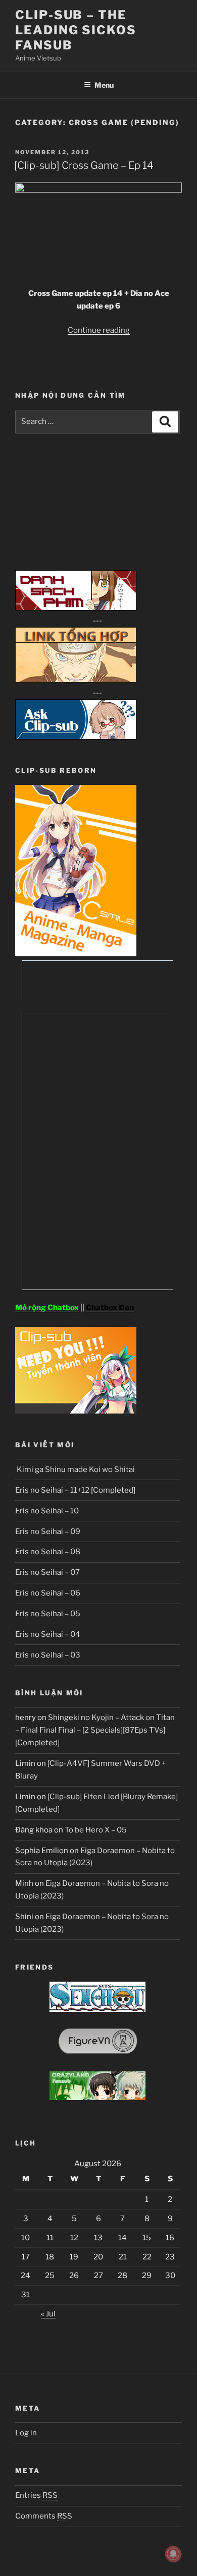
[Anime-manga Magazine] (76, 954)
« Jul (48, 2314)
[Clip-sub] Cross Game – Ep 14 (84, 165)
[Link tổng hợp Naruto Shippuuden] (76, 680)
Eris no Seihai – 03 (48, 1655)
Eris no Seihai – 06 (48, 1593)
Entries (36, 2495)
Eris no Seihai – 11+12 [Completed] (75, 1490)
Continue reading (99, 330)
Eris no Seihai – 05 (48, 1614)
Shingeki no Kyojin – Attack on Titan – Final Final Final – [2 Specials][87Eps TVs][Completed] (95, 1730)
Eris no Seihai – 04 (48, 1634)
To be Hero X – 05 (96, 1830)
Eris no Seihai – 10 (47, 1511)
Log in (26, 2433)
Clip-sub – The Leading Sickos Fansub (76, 30)
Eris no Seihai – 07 (47, 1572)
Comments (44, 2516)
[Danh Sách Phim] (76, 608)
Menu (104, 85)
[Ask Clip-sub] (76, 737)
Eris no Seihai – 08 (48, 1552)
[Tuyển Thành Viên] (76, 1411)
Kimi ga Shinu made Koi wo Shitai (75, 1469)
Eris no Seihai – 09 (48, 1531)
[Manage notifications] (173, 2554)
